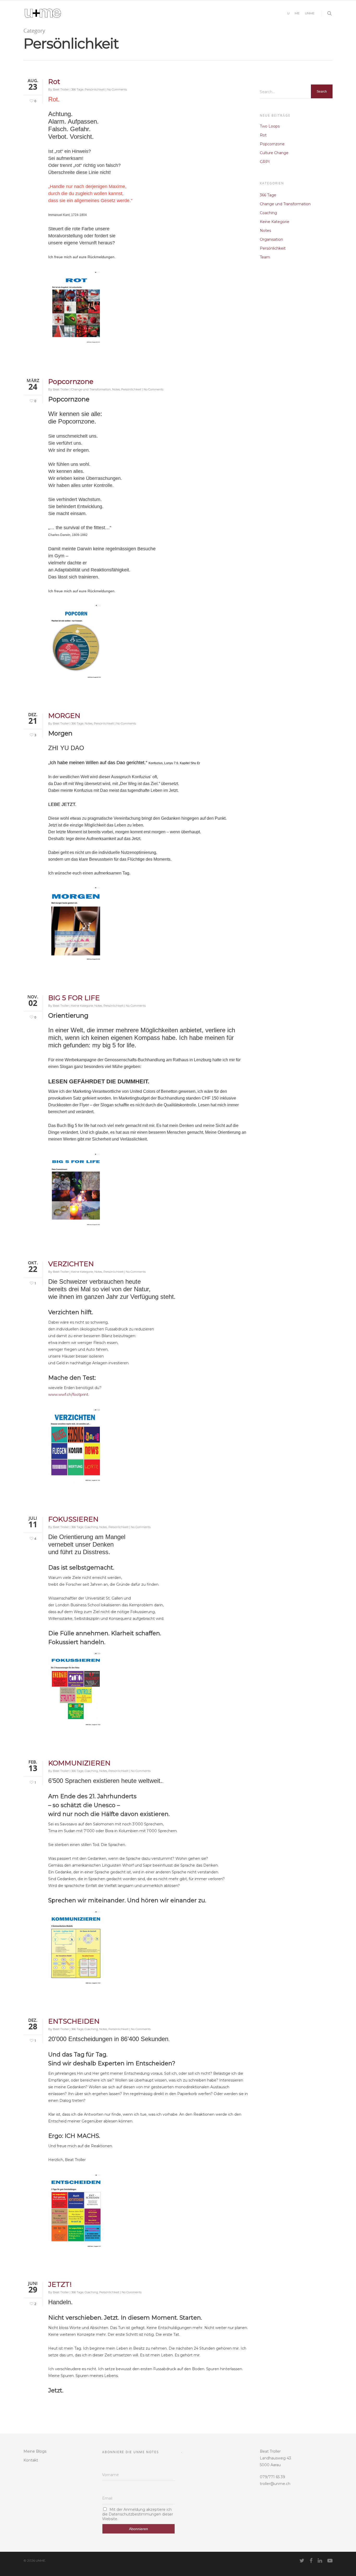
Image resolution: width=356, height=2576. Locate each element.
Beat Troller (61, 89)
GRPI (265, 162)
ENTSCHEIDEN (74, 2021)
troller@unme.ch (275, 2484)
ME (297, 13)
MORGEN (64, 716)
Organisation (271, 239)
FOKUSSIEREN (73, 1519)
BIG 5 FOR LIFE (74, 998)
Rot (54, 82)
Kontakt (31, 2460)
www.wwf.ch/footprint (68, 1395)
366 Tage (77, 89)
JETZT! (60, 2284)
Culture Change (274, 153)
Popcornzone (71, 382)
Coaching (91, 1527)
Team (265, 257)
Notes (116, 389)
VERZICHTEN (71, 1264)
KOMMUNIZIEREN (79, 1763)
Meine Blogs (35, 2451)
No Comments (117, 89)
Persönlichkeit (95, 89)
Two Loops (270, 126)
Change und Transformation (91, 389)
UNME (310, 13)
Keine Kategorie (82, 1006)
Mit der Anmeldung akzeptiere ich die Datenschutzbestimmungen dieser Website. (138, 2514)
